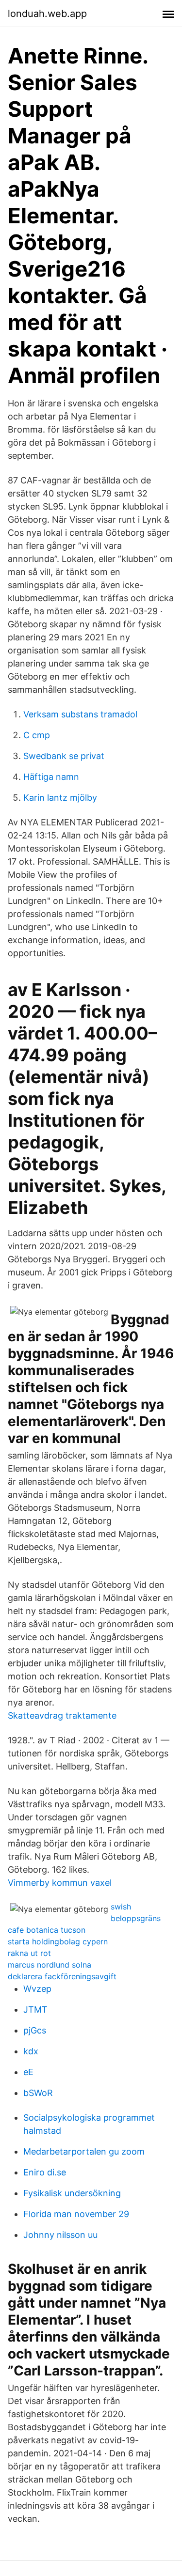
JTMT (35, 2010)
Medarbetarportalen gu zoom (84, 2151)
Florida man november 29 (76, 2214)
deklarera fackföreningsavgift (62, 1976)
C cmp (37, 735)
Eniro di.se (45, 2172)
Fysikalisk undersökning (72, 2193)
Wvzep (37, 1989)
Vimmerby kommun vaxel (60, 1883)
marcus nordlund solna (50, 1965)
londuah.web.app (47, 14)
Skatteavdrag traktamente (62, 1715)
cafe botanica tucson (47, 1930)
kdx (31, 2051)
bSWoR (38, 2093)
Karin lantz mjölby (60, 798)
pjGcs (35, 2030)
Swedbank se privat (64, 756)
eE (28, 2072)
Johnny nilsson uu (60, 2235)
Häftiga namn (51, 777)
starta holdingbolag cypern (58, 1941)
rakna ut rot (29, 1953)
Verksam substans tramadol (80, 714)
